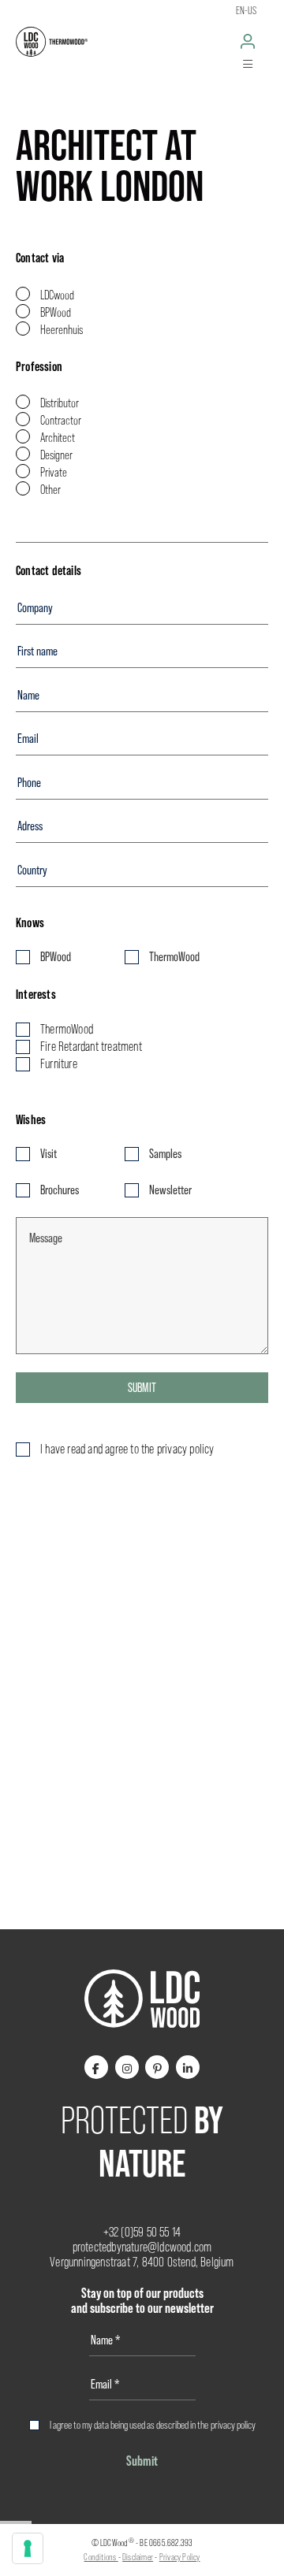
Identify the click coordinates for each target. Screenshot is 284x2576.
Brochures (60, 1190)
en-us (246, 10)
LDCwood (57, 295)
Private (54, 472)
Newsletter (170, 1190)
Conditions (101, 2557)
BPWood (56, 312)
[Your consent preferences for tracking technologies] (28, 2548)
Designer (56, 455)
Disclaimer (138, 2557)
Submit (142, 1388)
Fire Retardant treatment (91, 1047)
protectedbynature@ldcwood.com (142, 2247)
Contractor (61, 420)
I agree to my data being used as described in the (153, 2425)
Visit (49, 1154)
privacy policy (233, 2425)
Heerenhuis (62, 330)
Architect (58, 438)
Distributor (60, 403)
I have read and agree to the (127, 1449)
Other (50, 490)
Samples (165, 1154)
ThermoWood (174, 957)
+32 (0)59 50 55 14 (142, 2232)
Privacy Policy (180, 2557)
